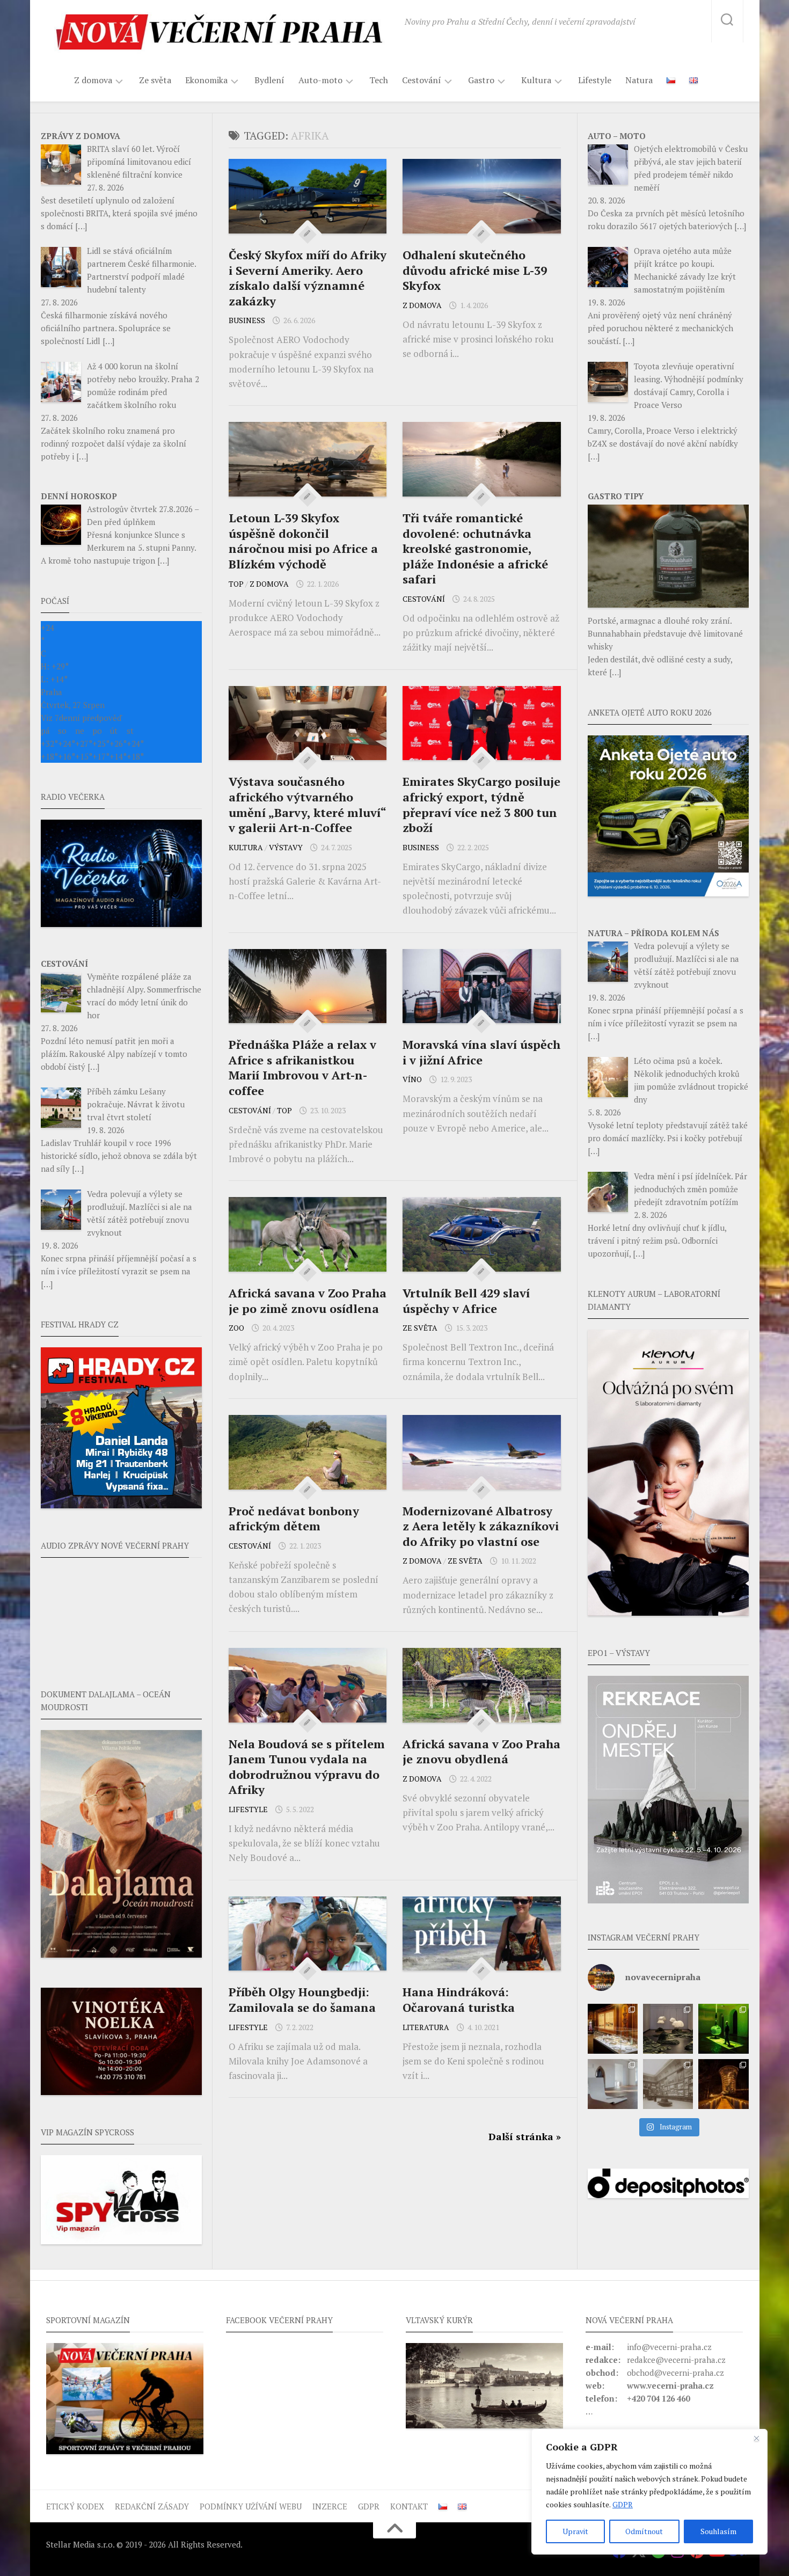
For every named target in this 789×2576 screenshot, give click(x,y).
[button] (668, 1790)
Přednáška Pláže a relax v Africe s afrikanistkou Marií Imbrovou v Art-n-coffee (302, 1067)
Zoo (236, 1328)
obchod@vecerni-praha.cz (675, 2373)
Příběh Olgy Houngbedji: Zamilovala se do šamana (302, 1999)
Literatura (426, 2027)
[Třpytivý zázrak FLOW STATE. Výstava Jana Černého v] (723, 2029)
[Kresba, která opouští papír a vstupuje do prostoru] (613, 2084)
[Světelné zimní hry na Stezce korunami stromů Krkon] (723, 2084)
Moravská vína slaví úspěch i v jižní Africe (481, 1052)
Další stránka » (525, 2136)
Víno (412, 1079)
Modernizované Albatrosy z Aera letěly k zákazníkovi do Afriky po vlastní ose (481, 1526)
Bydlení (269, 80)
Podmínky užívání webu (251, 2506)
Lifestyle (595, 80)
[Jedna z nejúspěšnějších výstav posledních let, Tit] (613, 2029)
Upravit (575, 2531)
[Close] (756, 2438)
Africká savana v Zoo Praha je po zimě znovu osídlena (308, 1301)
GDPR (623, 2504)
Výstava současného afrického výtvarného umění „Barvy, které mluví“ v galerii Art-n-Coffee (307, 804)
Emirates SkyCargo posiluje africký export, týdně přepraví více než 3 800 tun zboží (481, 804)
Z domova (93, 80)
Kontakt (409, 2506)
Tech (379, 80)
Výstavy (286, 847)
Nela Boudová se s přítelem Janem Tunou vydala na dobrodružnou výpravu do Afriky (307, 1767)
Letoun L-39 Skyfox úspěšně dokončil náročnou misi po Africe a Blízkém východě (303, 541)
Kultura (536, 80)
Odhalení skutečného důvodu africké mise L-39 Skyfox (475, 270)
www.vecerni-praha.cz (670, 2385)
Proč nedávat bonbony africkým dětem (294, 1519)
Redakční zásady (152, 2506)
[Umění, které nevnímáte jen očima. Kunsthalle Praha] (668, 2029)
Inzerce (330, 2506)
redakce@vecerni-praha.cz (676, 2360)
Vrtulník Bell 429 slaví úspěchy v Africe (466, 1301)
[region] (649, 2492)
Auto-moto (320, 80)
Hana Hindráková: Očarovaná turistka (459, 1999)
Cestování (422, 80)
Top (236, 584)
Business (247, 320)
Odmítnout (644, 2531)
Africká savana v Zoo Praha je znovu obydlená (481, 1752)
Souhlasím (718, 2531)
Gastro (481, 80)
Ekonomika (206, 80)
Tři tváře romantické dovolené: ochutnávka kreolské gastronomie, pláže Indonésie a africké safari (475, 548)
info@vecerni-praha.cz (669, 2347)
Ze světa (155, 80)
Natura (639, 80)
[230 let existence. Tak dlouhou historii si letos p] (668, 2084)
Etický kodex (75, 2506)
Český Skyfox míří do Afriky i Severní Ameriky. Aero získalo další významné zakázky (308, 278)
